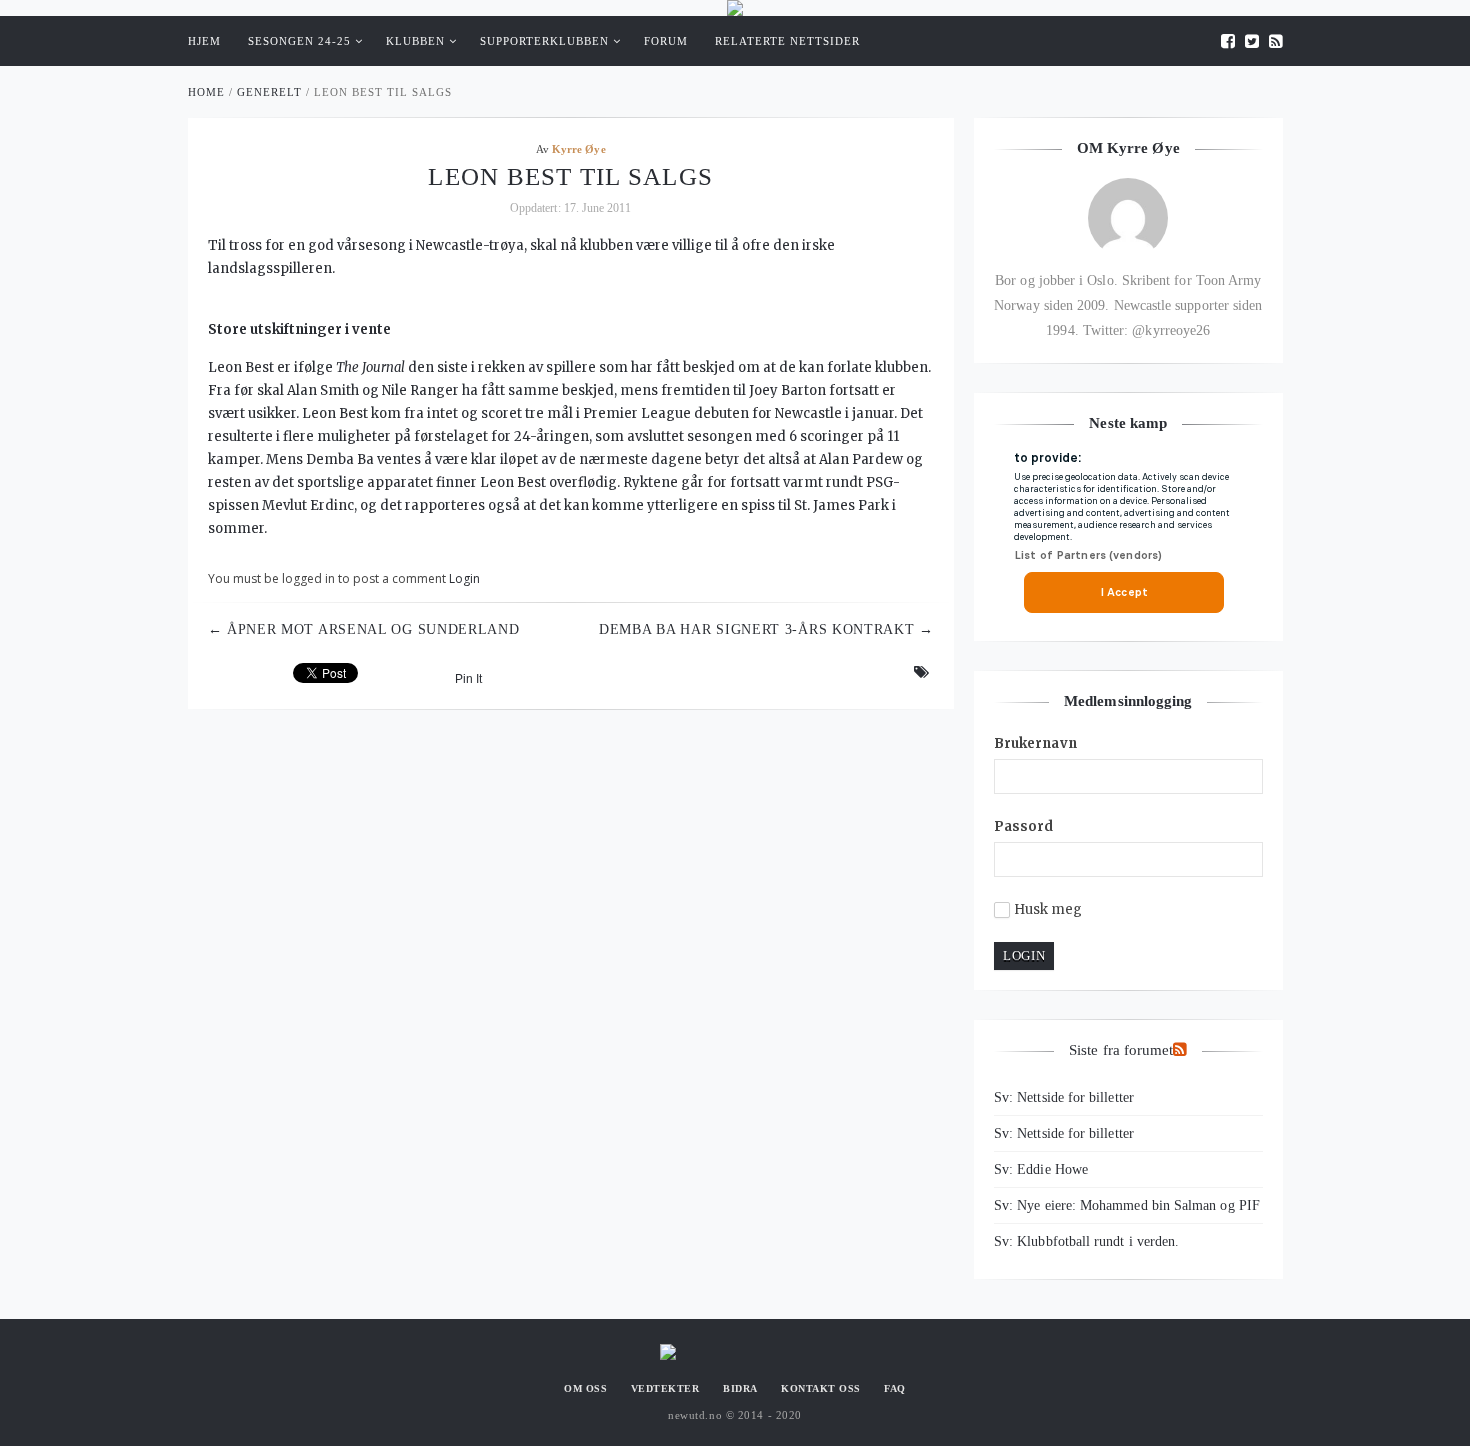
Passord (1024, 826)
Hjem (204, 41)
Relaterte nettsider (787, 41)
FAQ (895, 1388)
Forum (666, 41)
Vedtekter (665, 1388)
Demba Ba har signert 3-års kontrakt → (766, 629)
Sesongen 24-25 (299, 41)
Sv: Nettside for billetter (1064, 1097)
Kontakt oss (821, 1388)
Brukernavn (1035, 743)
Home (206, 92)
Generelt (269, 92)
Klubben (415, 41)
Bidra (740, 1388)
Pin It (468, 679)
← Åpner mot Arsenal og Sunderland (364, 629)
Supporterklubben (544, 41)
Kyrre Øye (579, 149)
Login (464, 578)
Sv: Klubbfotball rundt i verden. (1086, 1241)
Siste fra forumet (1121, 1050)
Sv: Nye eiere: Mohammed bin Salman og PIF (1127, 1205)
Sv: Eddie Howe (1041, 1169)
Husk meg (1048, 910)
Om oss (585, 1388)
